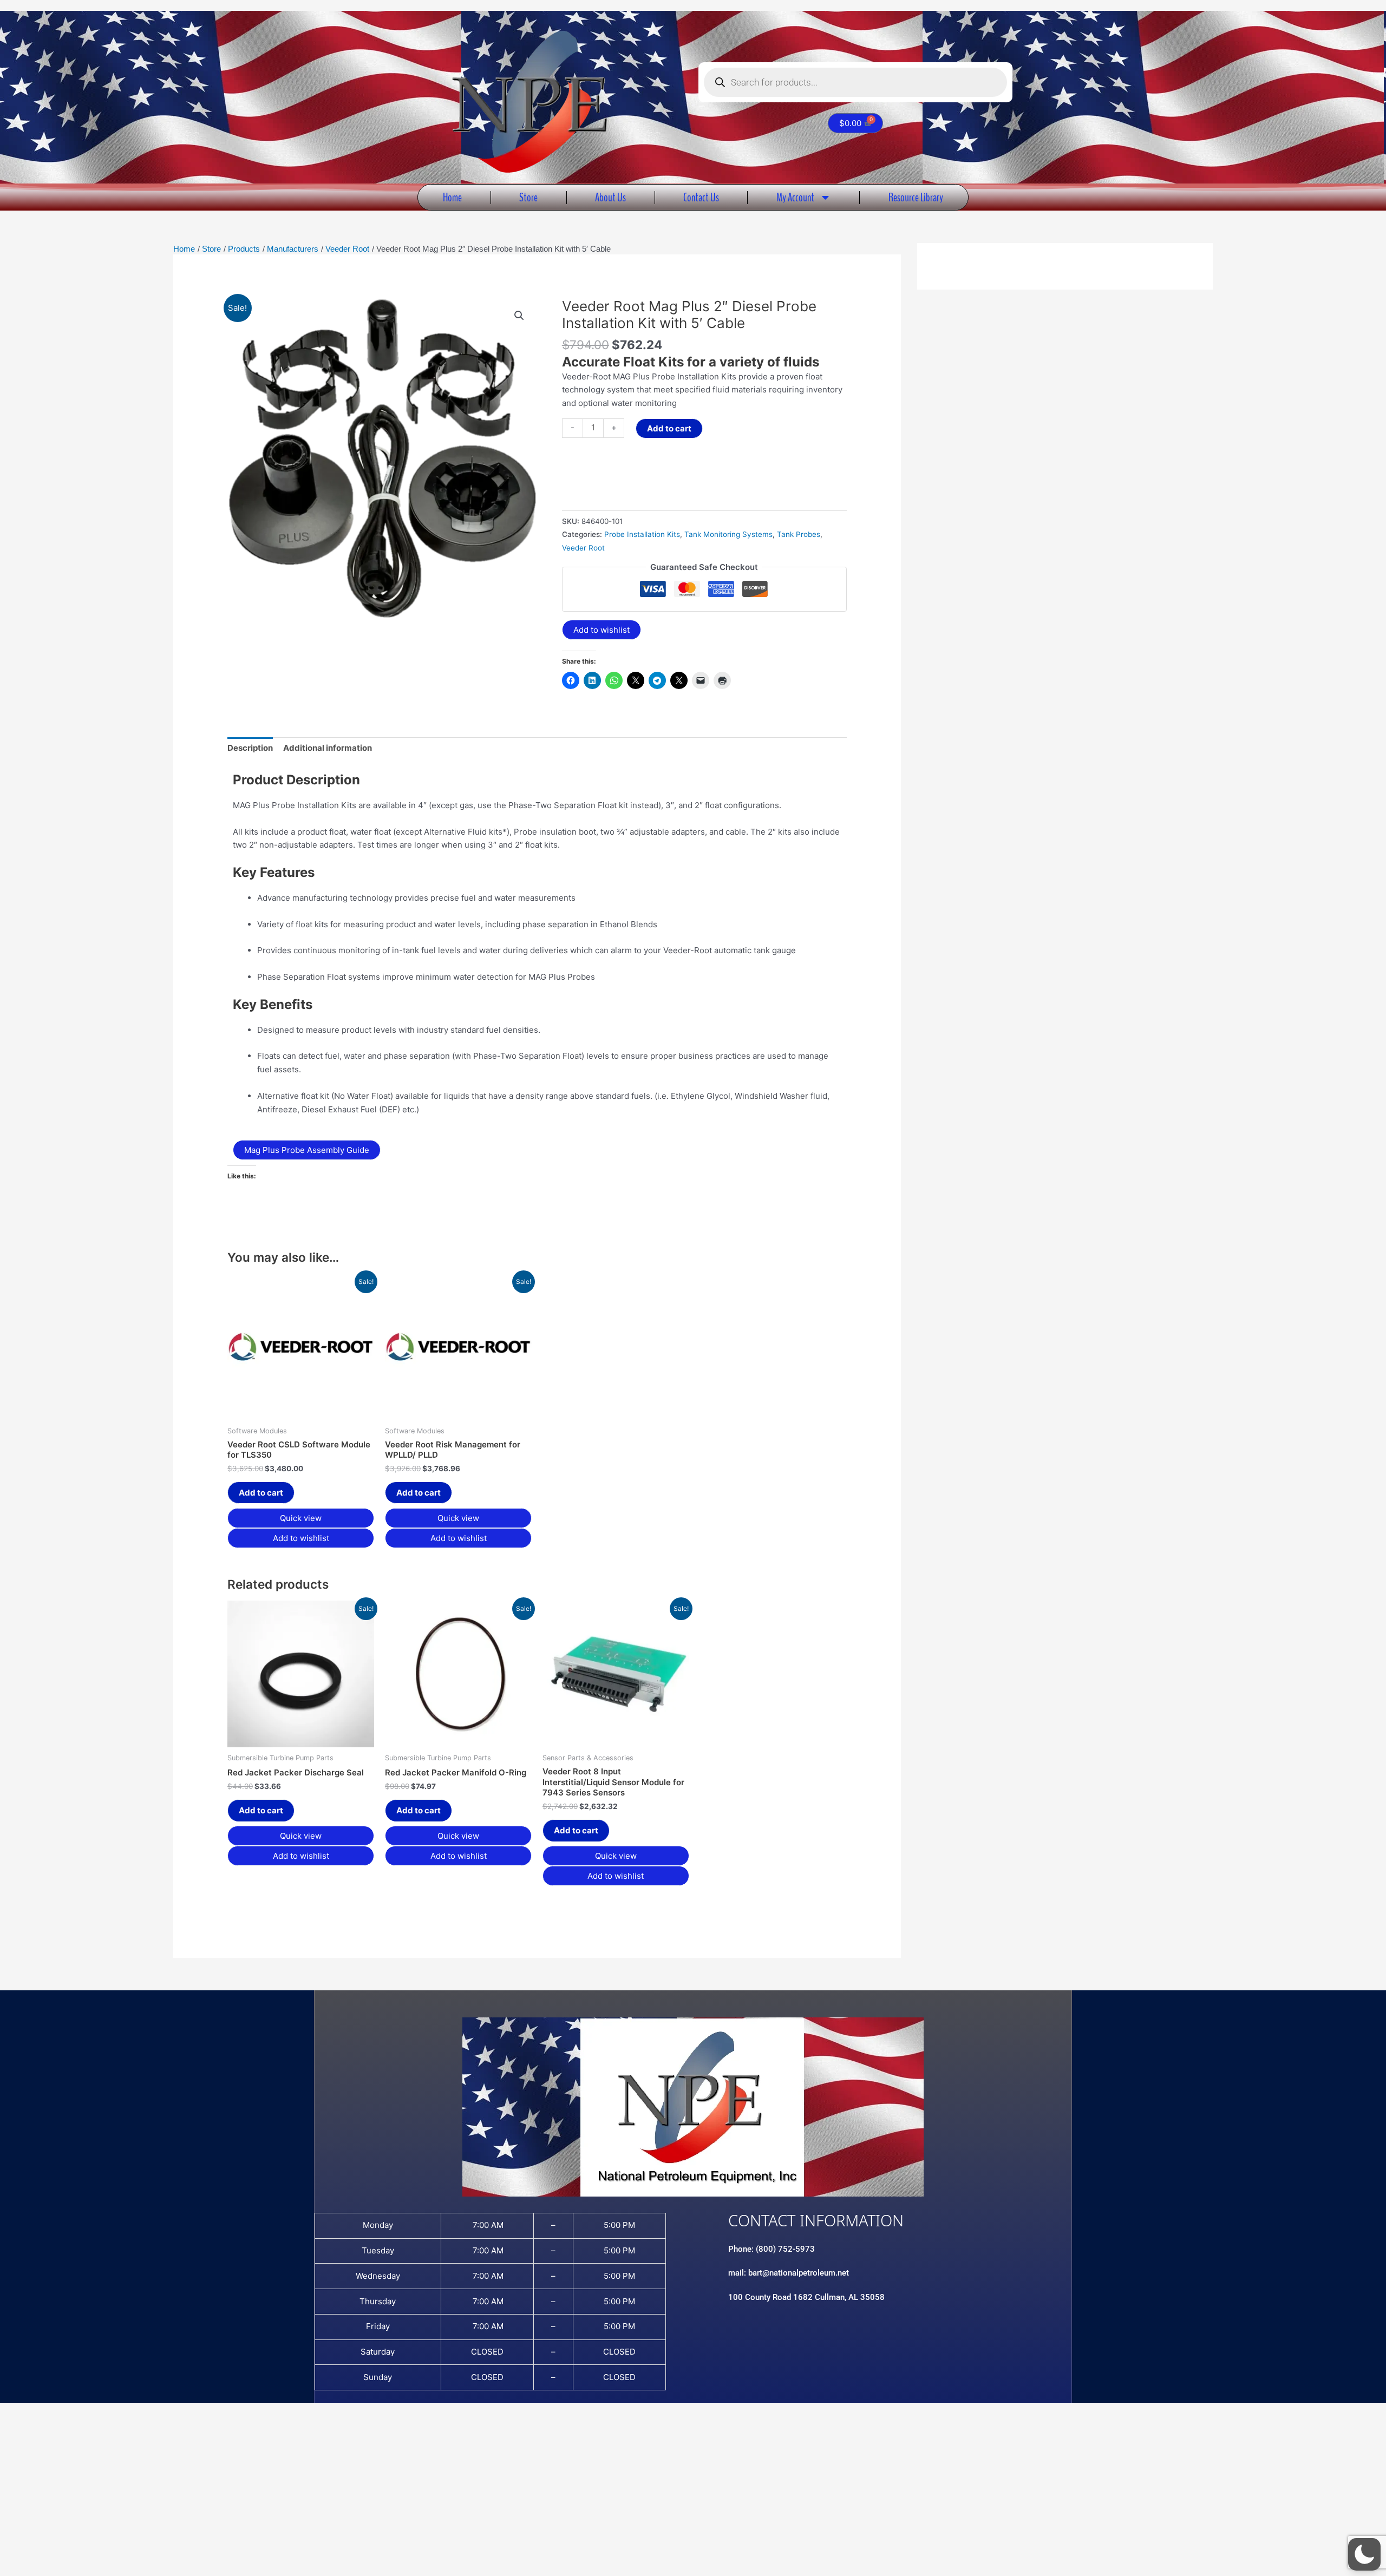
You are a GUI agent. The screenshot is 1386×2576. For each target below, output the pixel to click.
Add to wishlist (602, 630)
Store (528, 197)
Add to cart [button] (261, 1493)
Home (452, 197)
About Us (610, 197)
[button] (519, 316)
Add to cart (669, 428)
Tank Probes (799, 534)
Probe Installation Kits (642, 534)
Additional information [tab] (328, 748)
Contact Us (701, 197)
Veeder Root (583, 548)
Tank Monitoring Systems (728, 534)
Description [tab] (250, 748)
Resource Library (916, 197)
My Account (795, 197)
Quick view (301, 1518)
